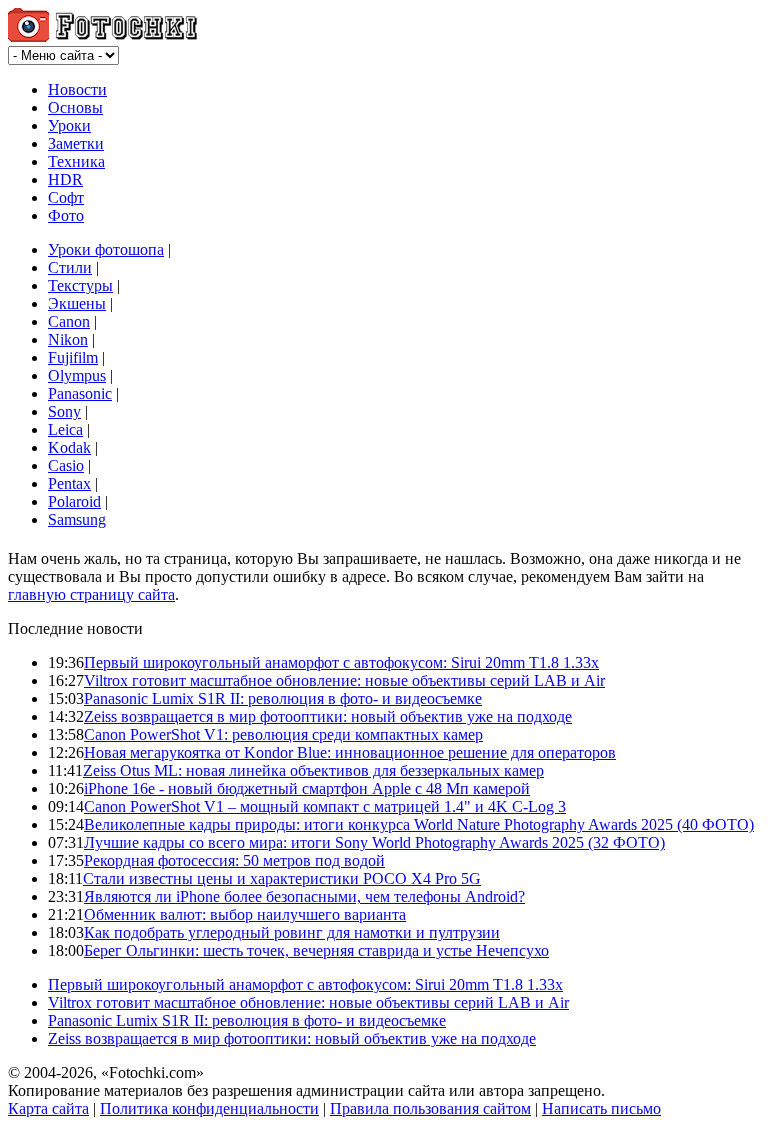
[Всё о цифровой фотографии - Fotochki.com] (102, 36)
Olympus (77, 375)
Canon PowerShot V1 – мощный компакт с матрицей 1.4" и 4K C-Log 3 (325, 806)
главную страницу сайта (91, 594)
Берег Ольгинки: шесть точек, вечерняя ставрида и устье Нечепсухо (316, 950)
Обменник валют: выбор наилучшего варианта (245, 914)
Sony (64, 411)
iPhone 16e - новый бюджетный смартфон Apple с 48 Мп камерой (307, 788)
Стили (70, 267)
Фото (66, 215)
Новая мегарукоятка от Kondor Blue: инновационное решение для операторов (350, 752)
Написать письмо (601, 1108)
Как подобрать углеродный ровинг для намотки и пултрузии (292, 932)
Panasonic (80, 393)
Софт (66, 197)
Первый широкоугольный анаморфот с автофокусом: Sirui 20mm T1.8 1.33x (341, 662)
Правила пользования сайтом (430, 1108)
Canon (69, 321)
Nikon (68, 339)
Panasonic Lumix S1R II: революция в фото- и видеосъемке (283, 698)
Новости (77, 89)
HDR (65, 179)
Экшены (77, 303)
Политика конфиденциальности (209, 1108)
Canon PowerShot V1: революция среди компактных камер (283, 734)
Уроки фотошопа (106, 249)
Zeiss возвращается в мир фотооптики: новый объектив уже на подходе (328, 716)
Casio (66, 465)
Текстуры (80, 285)
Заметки (76, 143)
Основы (75, 107)
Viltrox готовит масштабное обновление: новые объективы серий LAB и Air (344, 680)
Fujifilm (73, 357)
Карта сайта (48, 1108)
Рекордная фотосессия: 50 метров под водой (234, 860)
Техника (76, 161)
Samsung (77, 519)
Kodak (69, 447)
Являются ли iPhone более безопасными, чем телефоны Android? (304, 896)
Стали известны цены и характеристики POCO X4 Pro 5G (282, 878)
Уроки (69, 125)
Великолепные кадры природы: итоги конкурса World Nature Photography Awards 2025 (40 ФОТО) (419, 824)
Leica (65, 429)
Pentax (69, 483)
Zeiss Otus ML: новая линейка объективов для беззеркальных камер (313, 770)
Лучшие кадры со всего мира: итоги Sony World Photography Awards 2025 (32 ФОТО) (374, 842)
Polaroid (74, 501)
